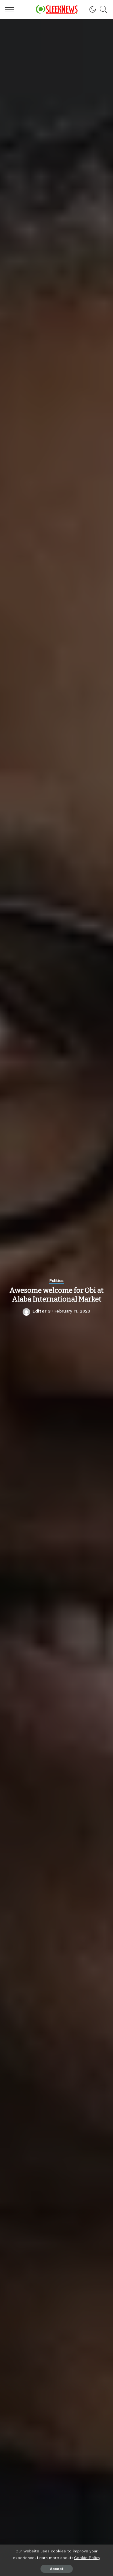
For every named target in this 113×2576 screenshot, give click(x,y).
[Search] (102, 9)
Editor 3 (41, 1311)
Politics (56, 1281)
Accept (57, 2569)
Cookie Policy (87, 2558)
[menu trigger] (11, 9)
